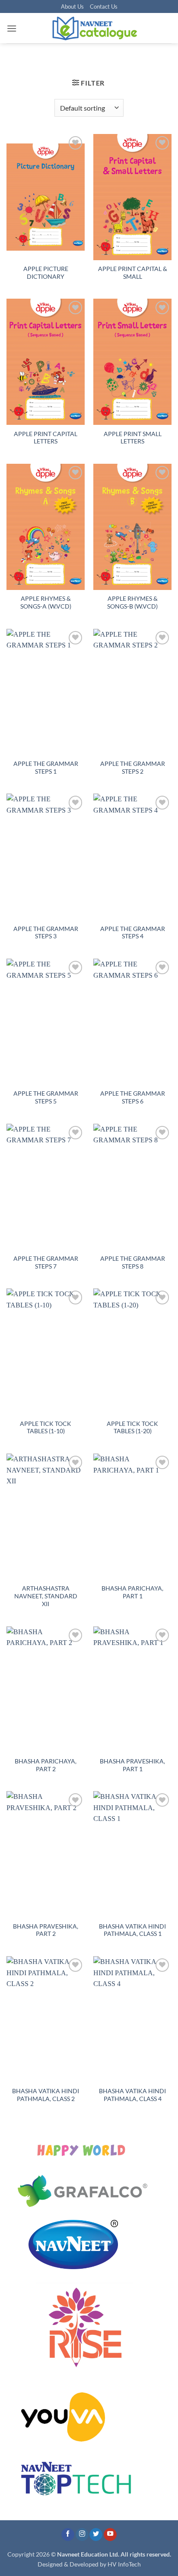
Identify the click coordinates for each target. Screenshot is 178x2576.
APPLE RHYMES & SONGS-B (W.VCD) (132, 603)
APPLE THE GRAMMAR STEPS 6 (133, 1097)
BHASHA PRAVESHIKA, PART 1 (132, 1765)
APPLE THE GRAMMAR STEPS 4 (133, 933)
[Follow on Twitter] (96, 2535)
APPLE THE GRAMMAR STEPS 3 (46, 933)
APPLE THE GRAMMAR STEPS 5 (46, 1097)
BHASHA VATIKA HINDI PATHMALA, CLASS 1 (132, 1930)
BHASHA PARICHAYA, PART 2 (46, 1765)
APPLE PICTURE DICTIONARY (46, 273)
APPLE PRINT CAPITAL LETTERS (46, 438)
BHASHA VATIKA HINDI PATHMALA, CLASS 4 (132, 2095)
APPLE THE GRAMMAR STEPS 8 (133, 1262)
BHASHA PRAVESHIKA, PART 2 (46, 1930)
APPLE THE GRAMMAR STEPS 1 (46, 768)
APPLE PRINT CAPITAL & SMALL (133, 273)
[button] (12, 28)
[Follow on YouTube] (110, 2535)
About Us (72, 6)
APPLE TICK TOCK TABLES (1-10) (46, 1428)
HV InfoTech (124, 2564)
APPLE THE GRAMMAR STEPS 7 (46, 1262)
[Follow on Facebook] (68, 2535)
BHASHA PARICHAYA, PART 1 (132, 1592)
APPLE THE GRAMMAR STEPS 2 (133, 768)
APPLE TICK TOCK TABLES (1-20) (132, 1428)
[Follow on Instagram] (82, 2535)
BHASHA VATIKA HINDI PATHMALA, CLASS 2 (46, 2095)
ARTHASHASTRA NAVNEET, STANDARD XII (46, 1596)
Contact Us (104, 6)
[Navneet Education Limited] (94, 28)
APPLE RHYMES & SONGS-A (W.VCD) (46, 603)
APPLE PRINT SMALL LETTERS (133, 438)
